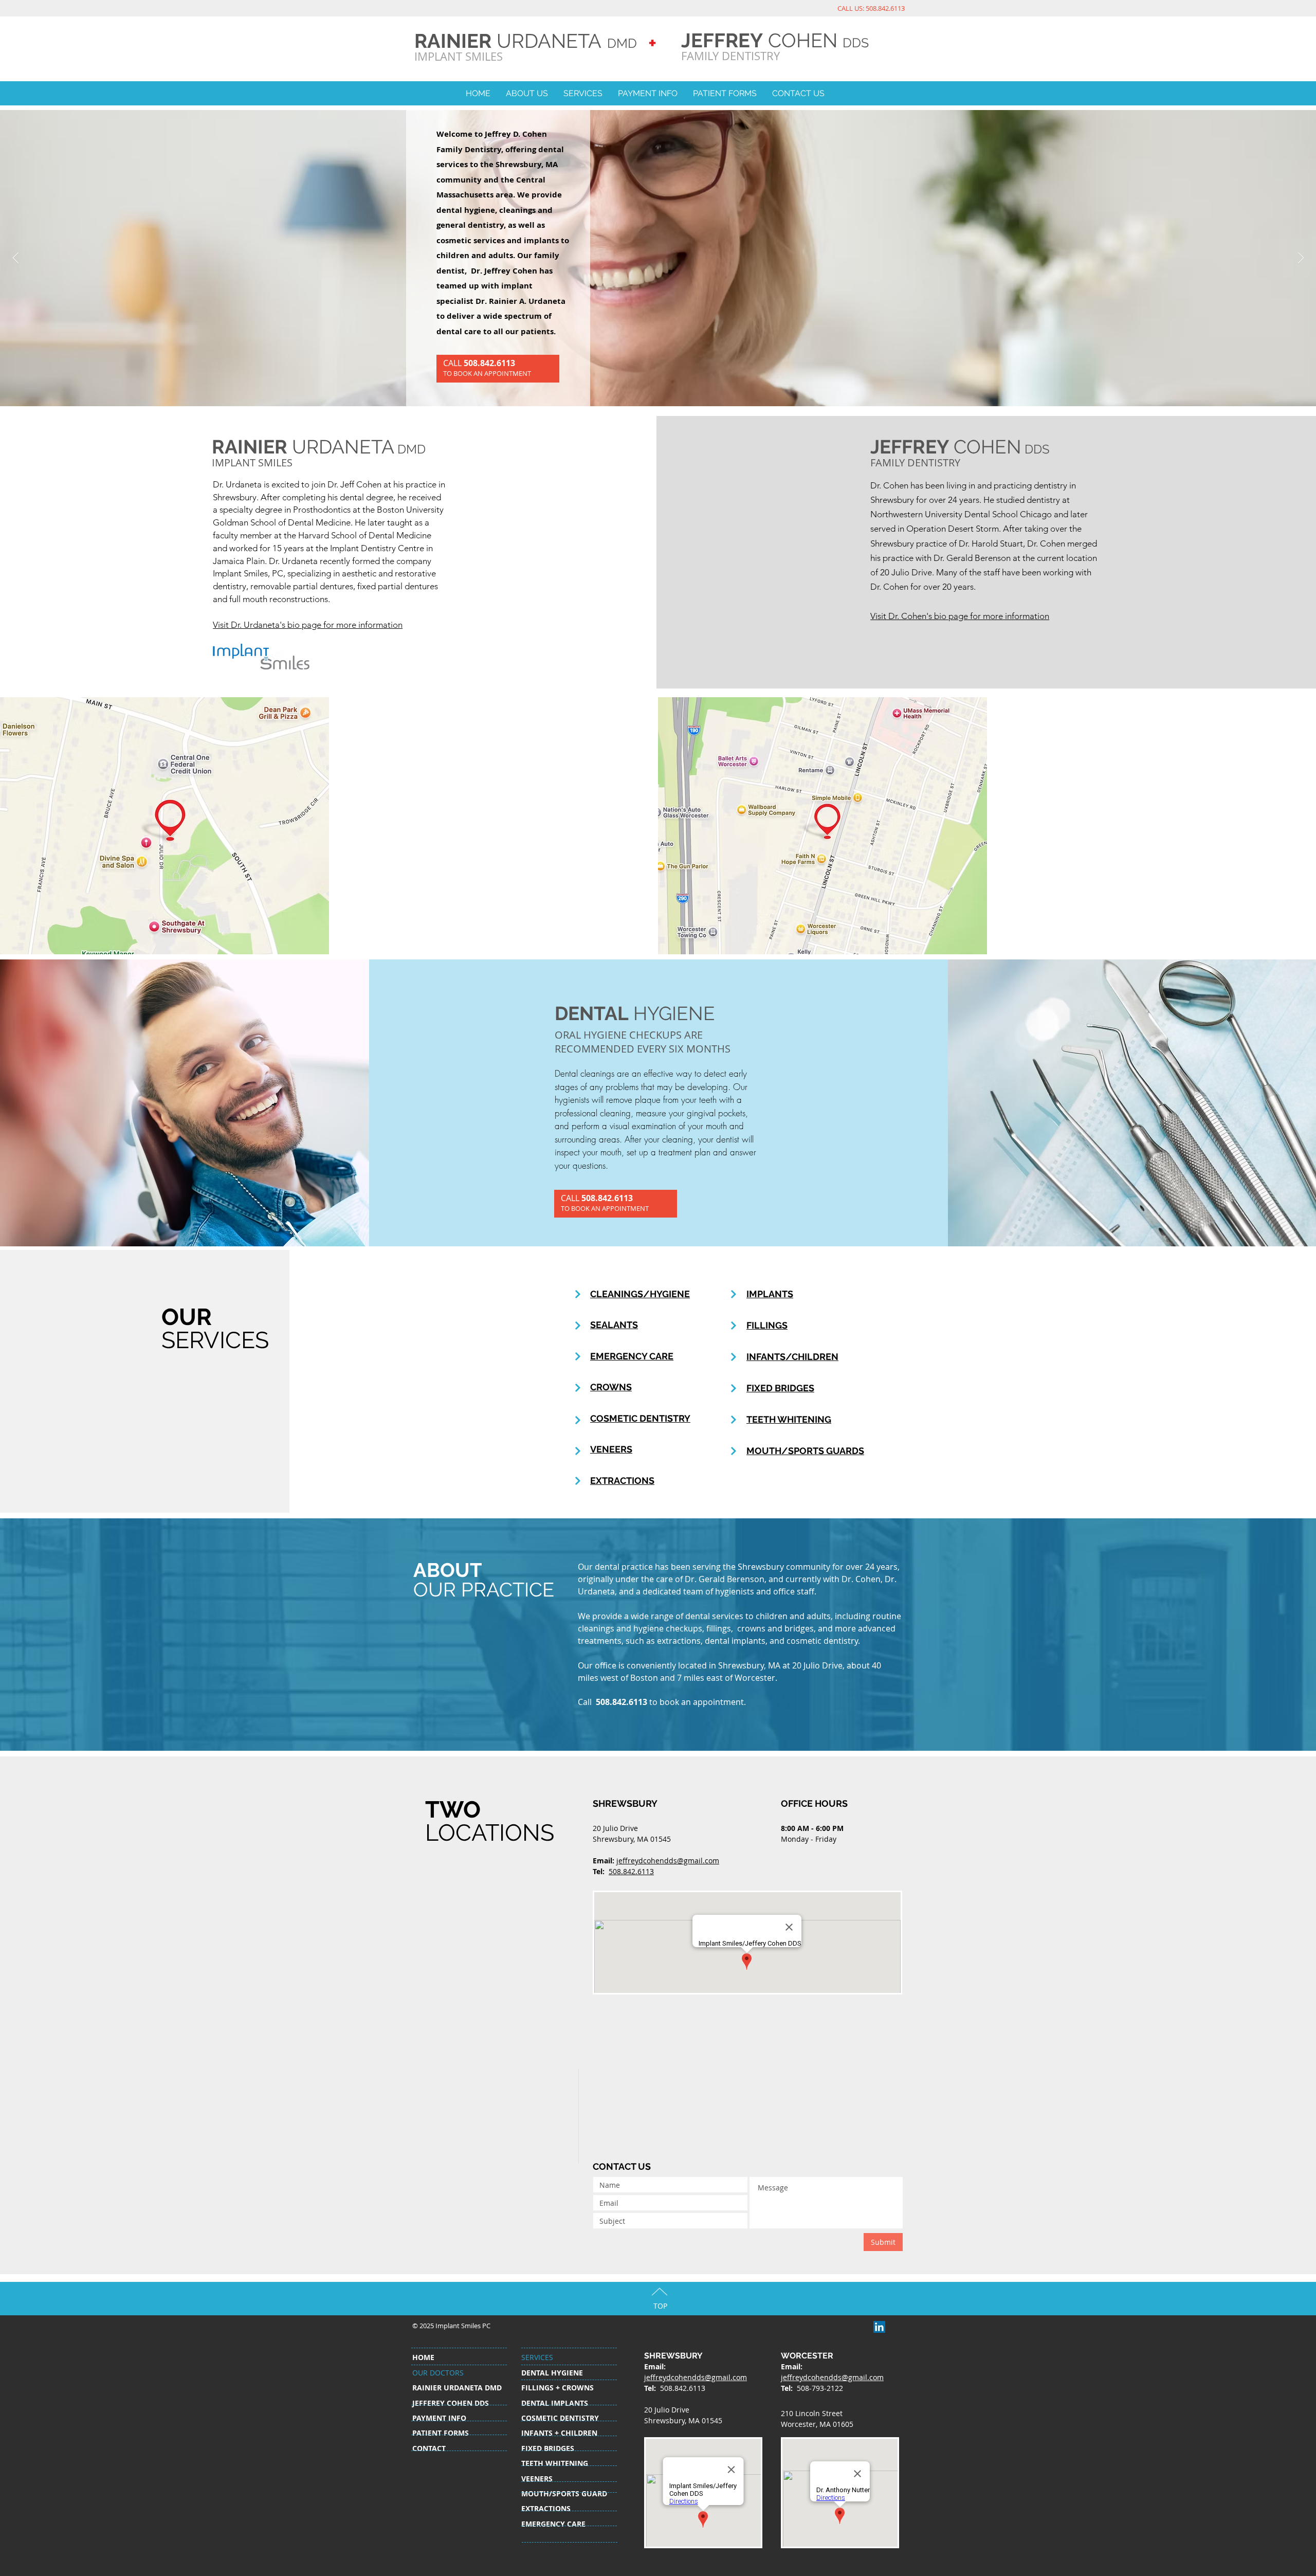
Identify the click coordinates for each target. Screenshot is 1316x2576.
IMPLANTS (770, 1294)
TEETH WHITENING (789, 1419)
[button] (527, 94)
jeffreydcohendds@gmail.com (668, 1861)
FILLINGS (767, 1325)
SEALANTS (614, 1325)
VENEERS (611, 1449)
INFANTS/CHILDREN (792, 1357)
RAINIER (453, 41)
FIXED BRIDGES (780, 1388)
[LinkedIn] (879, 2327)
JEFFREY (722, 40)
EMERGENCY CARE (632, 1356)
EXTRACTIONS (622, 1481)
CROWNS (611, 1387)
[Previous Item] (15, 258)
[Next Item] (1301, 258)
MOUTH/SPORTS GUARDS (805, 1451)
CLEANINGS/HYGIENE (640, 1294)
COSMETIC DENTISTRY (640, 1418)
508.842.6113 (631, 1871)
